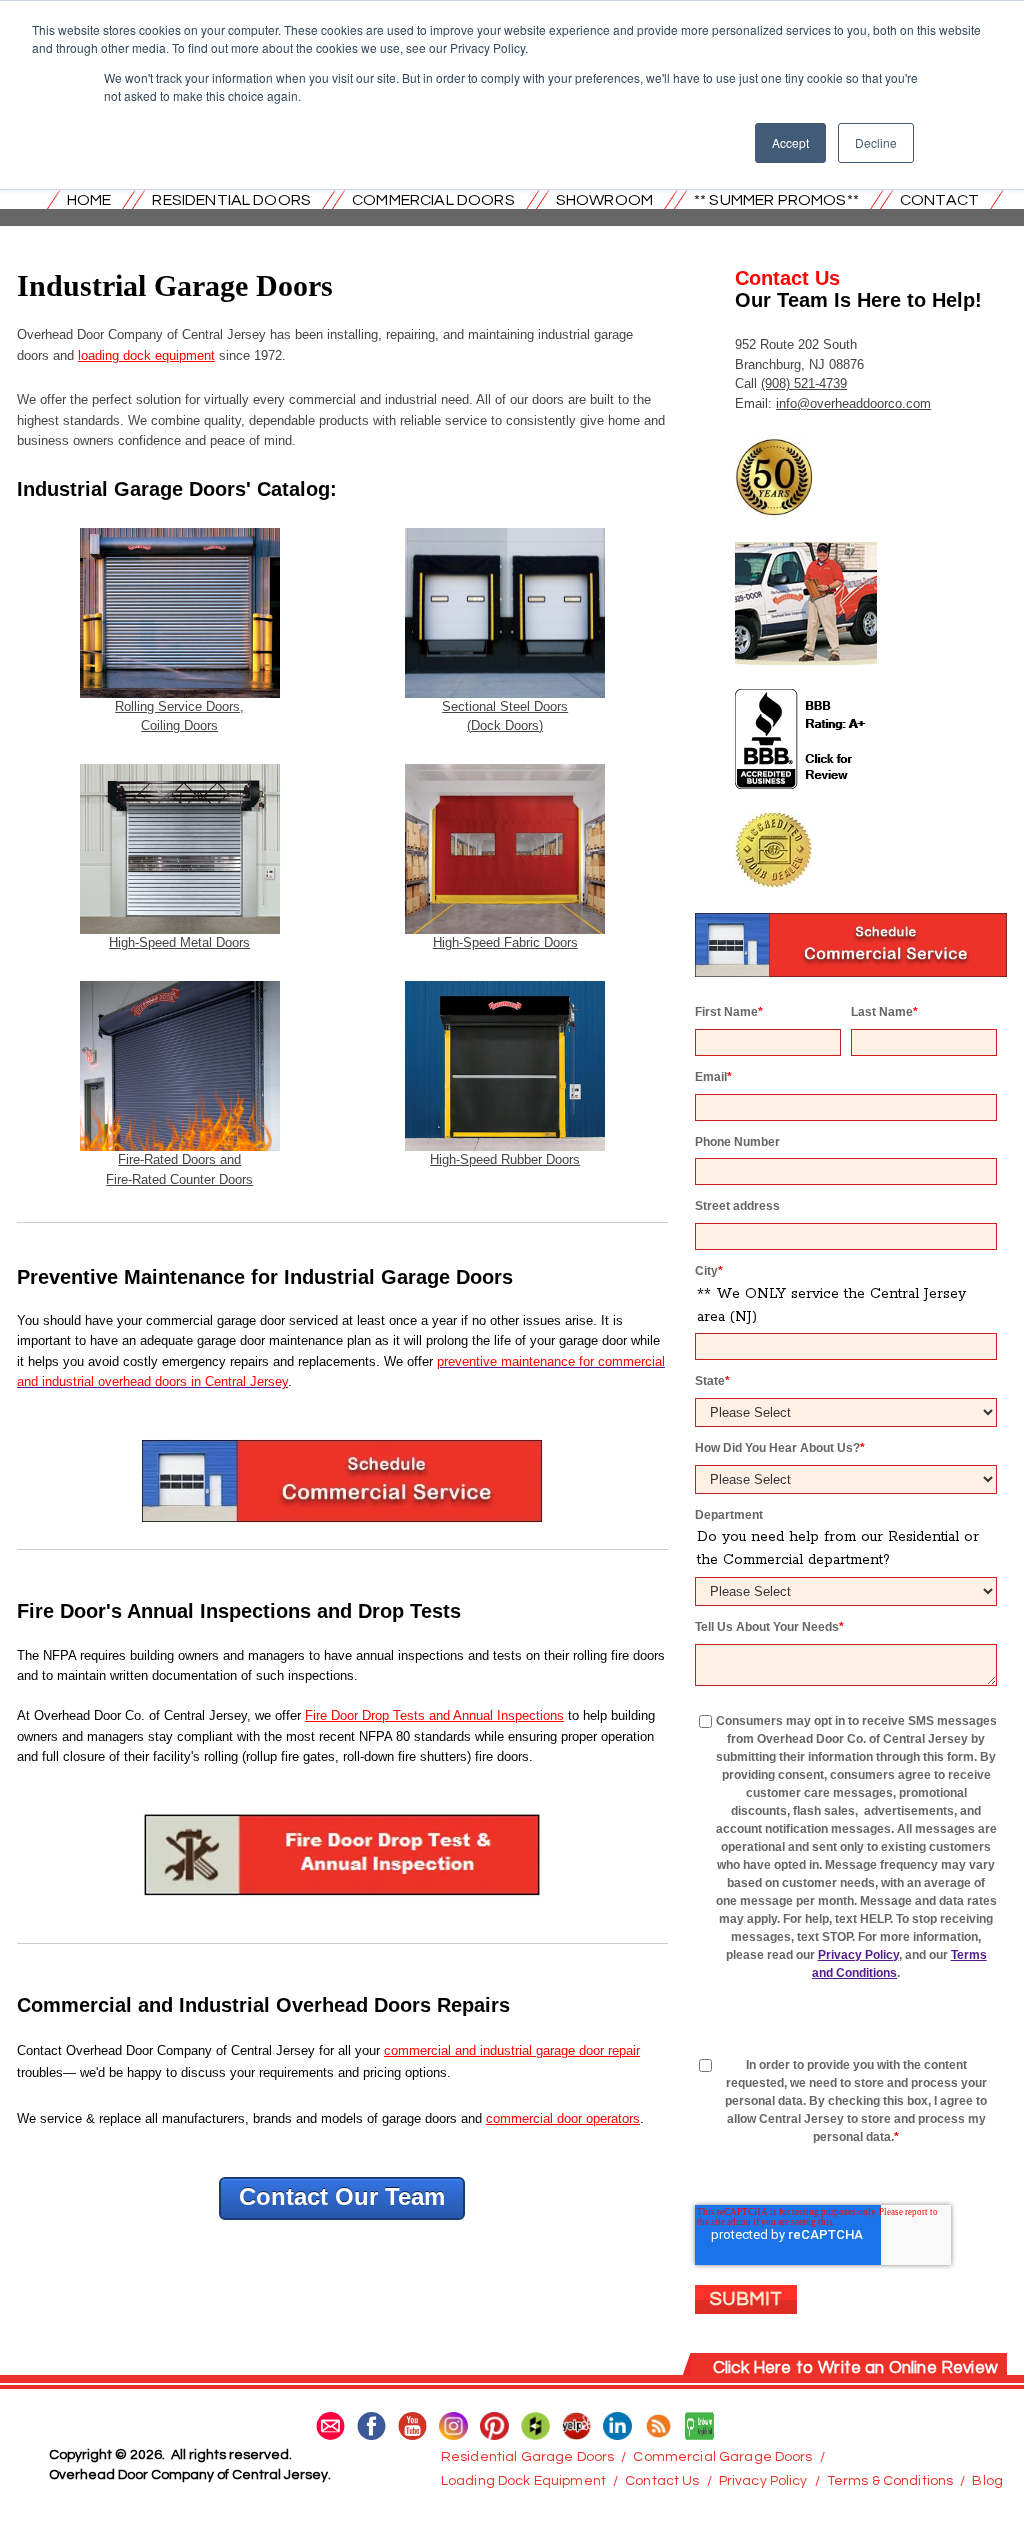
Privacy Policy (858, 1955)
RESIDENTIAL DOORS (231, 200)
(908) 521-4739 (804, 383)
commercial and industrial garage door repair (512, 2050)
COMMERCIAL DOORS (433, 200)
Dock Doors (505, 725)
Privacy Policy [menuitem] (763, 2481)
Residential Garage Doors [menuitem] (527, 2457)
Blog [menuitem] (987, 2481)
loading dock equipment (146, 355)
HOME (89, 200)
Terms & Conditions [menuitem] (890, 2481)
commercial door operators (563, 2118)
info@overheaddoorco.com (853, 403)
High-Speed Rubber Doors (505, 1159)
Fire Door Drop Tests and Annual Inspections (434, 1715)
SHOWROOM (604, 200)
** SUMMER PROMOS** (776, 200)
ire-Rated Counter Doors (183, 1179)
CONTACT (939, 200)
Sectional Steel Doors (505, 706)
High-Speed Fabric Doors (505, 942)
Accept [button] (790, 142)
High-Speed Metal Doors (179, 942)
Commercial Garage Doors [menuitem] (722, 2457)
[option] (342, 2255)
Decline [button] (876, 142)
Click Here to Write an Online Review (855, 2368)
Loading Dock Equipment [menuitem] (523, 2481)
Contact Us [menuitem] (662, 2481)
